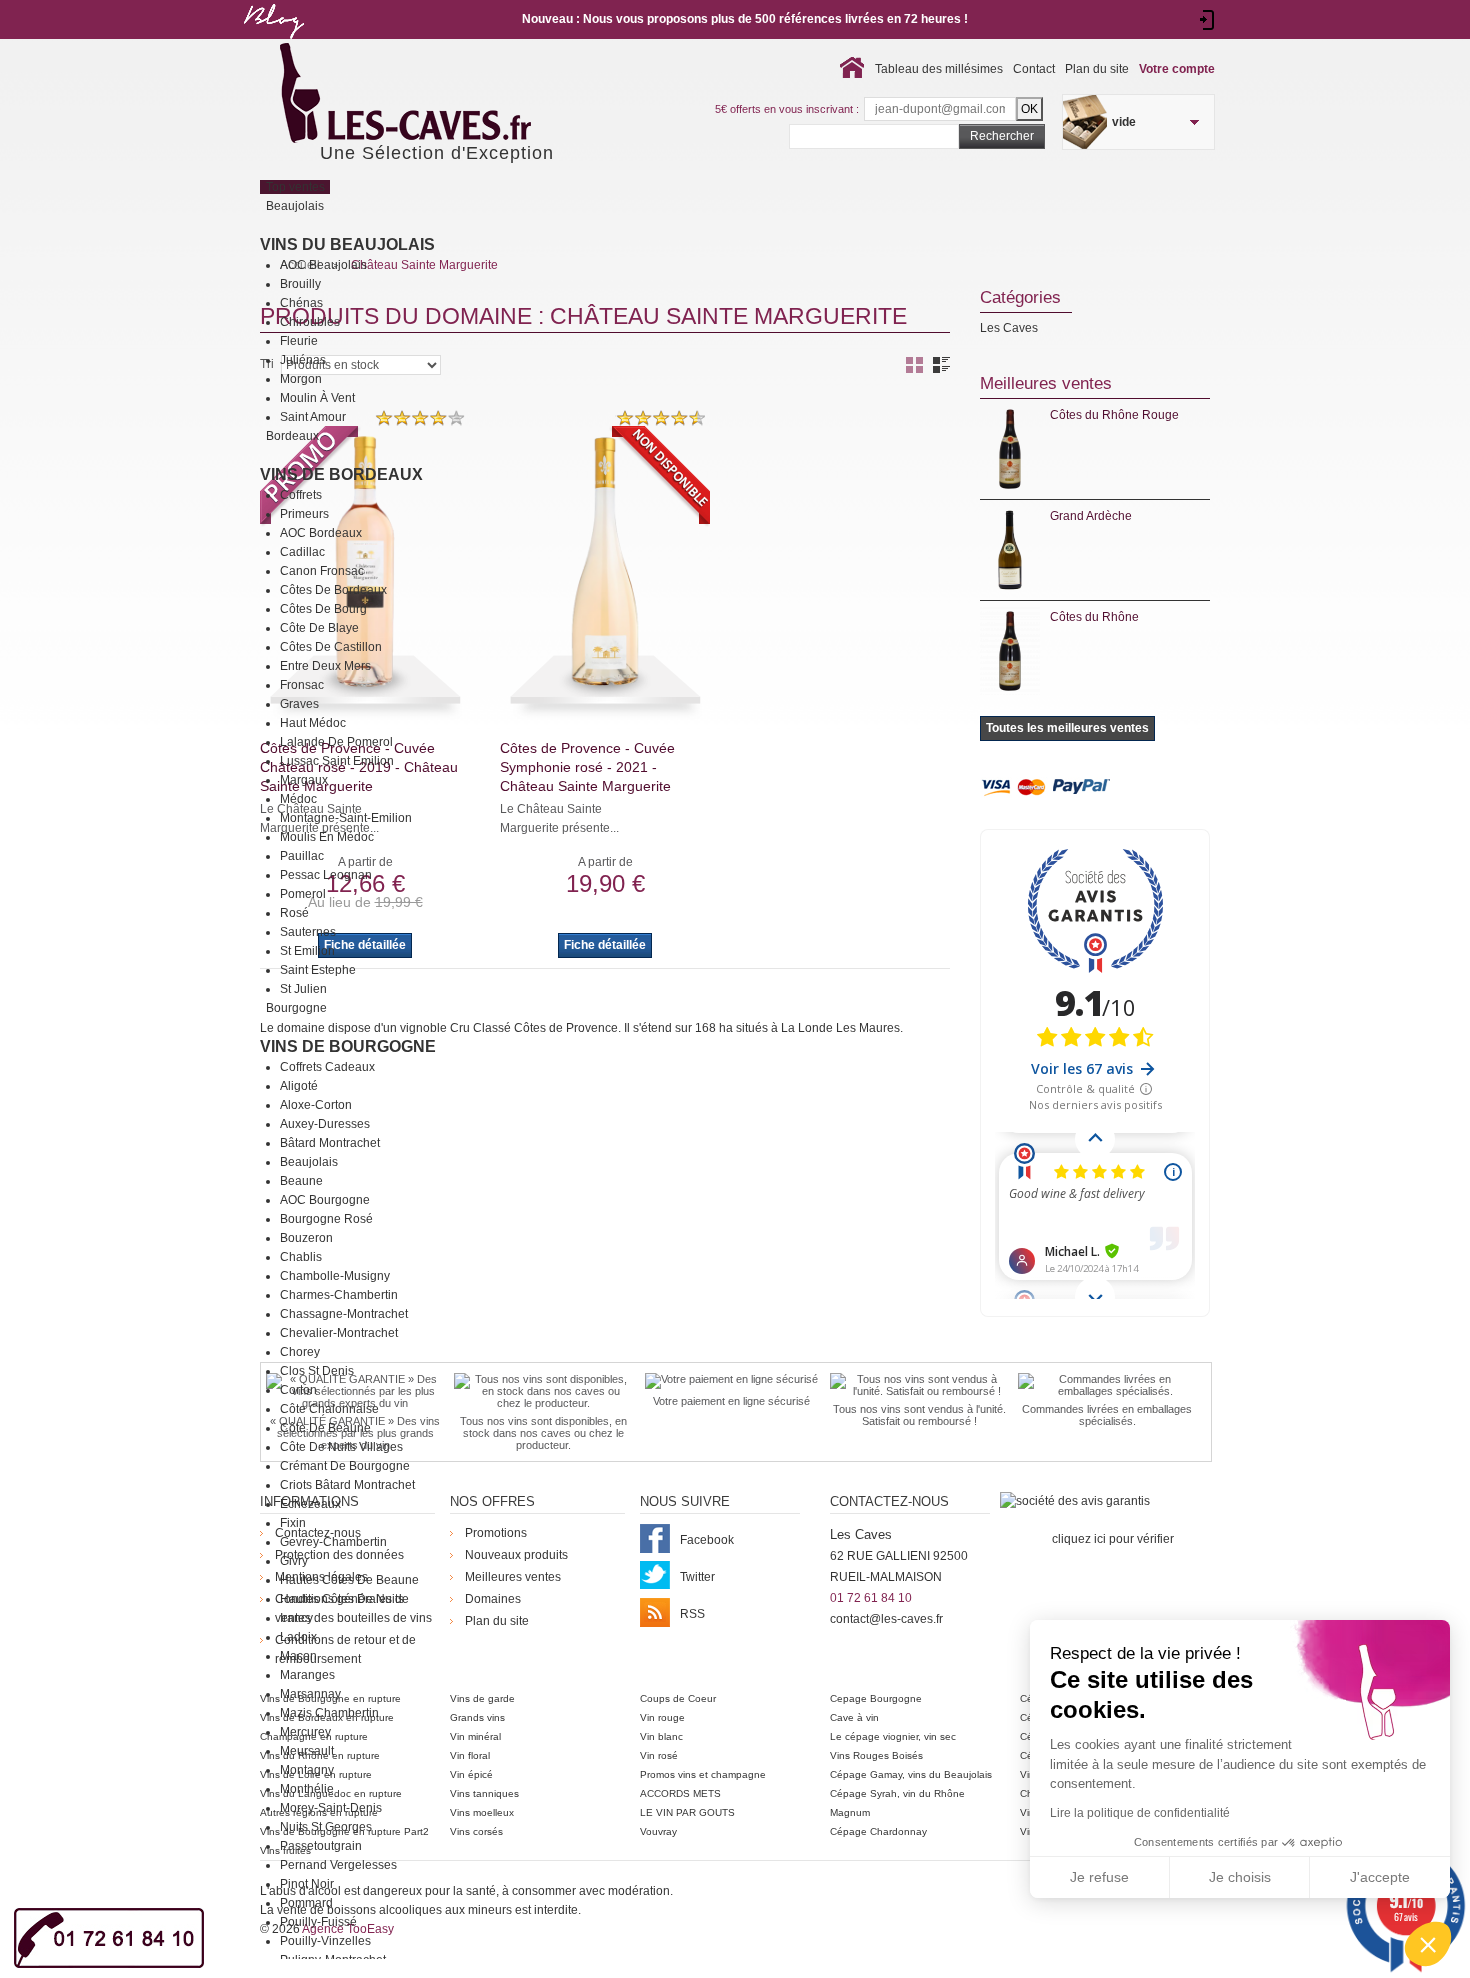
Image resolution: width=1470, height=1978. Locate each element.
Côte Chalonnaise (329, 1409)
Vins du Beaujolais (347, 244)
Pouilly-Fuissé (318, 1922)
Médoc (298, 799)
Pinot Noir (307, 1884)
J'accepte (1380, 1877)
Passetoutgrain (321, 1846)
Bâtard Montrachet (330, 1143)
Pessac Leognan (326, 875)
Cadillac (302, 552)
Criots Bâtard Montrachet (347, 1485)
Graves (299, 704)
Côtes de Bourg (323, 609)
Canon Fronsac (322, 571)
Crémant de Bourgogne (345, 1466)
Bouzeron (306, 1238)
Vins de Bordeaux (341, 474)
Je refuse (1099, 1877)
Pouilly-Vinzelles (325, 1941)
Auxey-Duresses (325, 1124)
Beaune (301, 1181)
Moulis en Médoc (327, 837)
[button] (1428, 1944)
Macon (298, 1656)
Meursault (307, 1751)
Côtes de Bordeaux (333, 590)
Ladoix (298, 1637)
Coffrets (301, 495)
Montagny (307, 1770)
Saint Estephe (318, 970)
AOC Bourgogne (325, 1200)
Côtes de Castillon (331, 647)
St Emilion (307, 951)
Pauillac (302, 856)
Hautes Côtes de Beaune (349, 1580)
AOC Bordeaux (321, 533)
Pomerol (303, 894)
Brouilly (300, 284)
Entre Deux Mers (325, 666)
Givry (294, 1561)
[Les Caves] (446, 95)
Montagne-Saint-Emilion (346, 818)
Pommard (306, 1903)
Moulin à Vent (317, 398)
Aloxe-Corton (316, 1105)
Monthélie (307, 1789)
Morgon (301, 379)
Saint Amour (313, 417)
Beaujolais (309, 1162)
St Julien (303, 989)
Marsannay (310, 1694)
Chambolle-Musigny (335, 1276)
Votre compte (1177, 69)
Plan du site (1097, 69)
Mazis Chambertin (329, 1713)
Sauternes (308, 932)
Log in (1207, 20)
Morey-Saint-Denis (331, 1808)
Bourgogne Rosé (326, 1219)
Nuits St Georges (326, 1827)
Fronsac (302, 685)
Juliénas (303, 360)
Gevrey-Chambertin (333, 1542)
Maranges (307, 1675)
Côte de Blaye (319, 628)
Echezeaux (310, 1504)
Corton (298, 1390)
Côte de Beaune (325, 1428)
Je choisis (1240, 1877)
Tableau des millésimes (939, 69)
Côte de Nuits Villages (341, 1447)
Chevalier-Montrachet (339, 1333)
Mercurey (305, 1732)
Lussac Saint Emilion (337, 761)
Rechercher (1002, 136)
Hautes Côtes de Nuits (342, 1599)
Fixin (293, 1523)
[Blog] (273, 43)
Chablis (301, 1257)
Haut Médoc (313, 723)
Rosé (294, 913)
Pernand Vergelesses (338, 1865)
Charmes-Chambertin (339, 1295)
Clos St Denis (317, 1371)
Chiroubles (310, 322)
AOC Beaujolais (323, 265)
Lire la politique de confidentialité (1140, 1813)
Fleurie (299, 341)
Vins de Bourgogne (348, 1046)
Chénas (301, 303)
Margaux (304, 780)
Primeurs (304, 514)
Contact (1034, 69)
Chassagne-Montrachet (344, 1314)
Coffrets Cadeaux (327, 1067)
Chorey (300, 1352)
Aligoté (299, 1086)
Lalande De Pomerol (336, 742)
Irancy (296, 1618)
